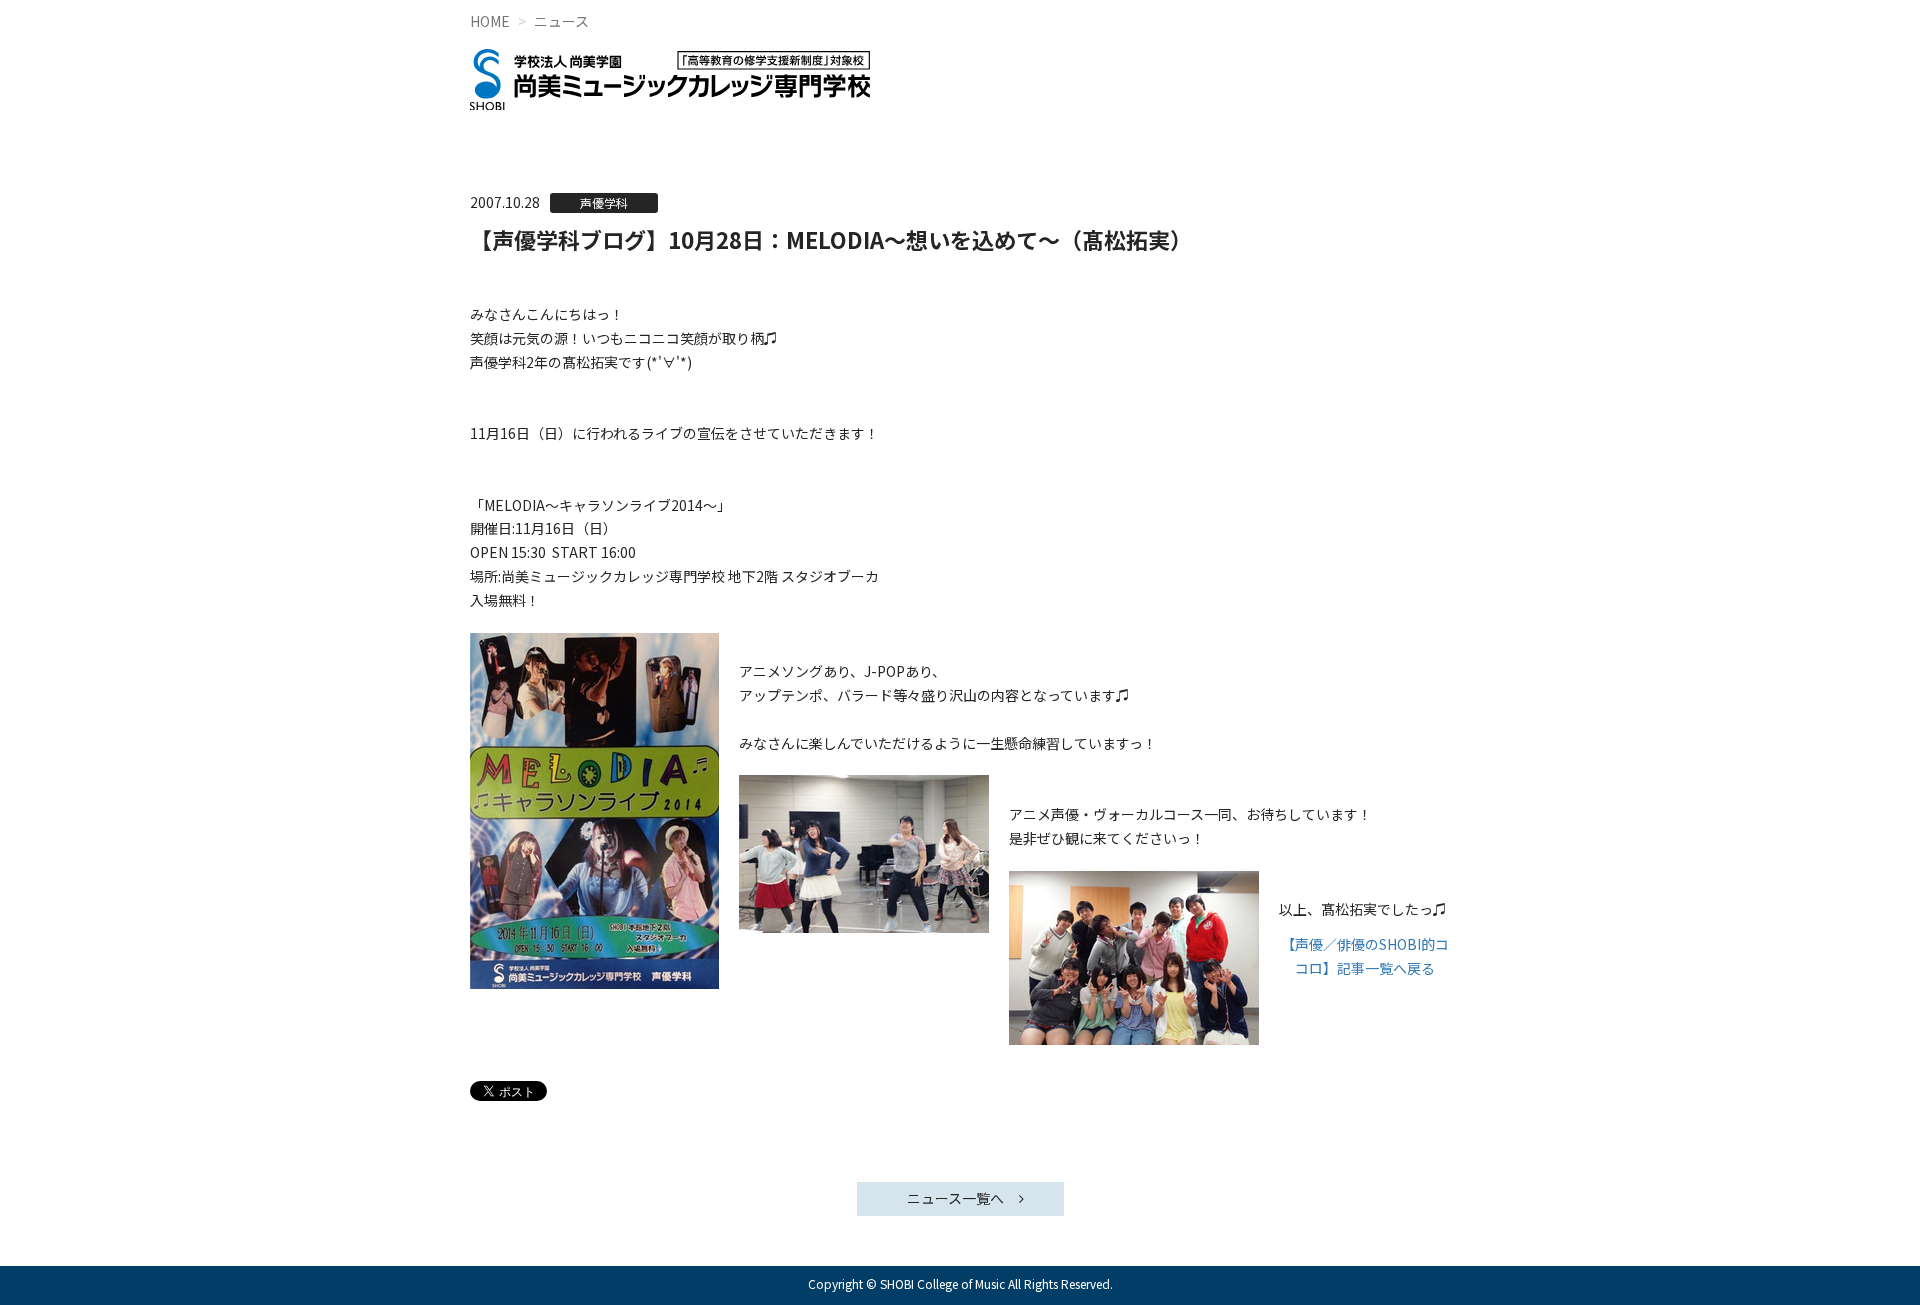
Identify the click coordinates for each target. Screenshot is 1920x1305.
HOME (490, 21)
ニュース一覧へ (955, 1198)
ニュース (561, 21)
